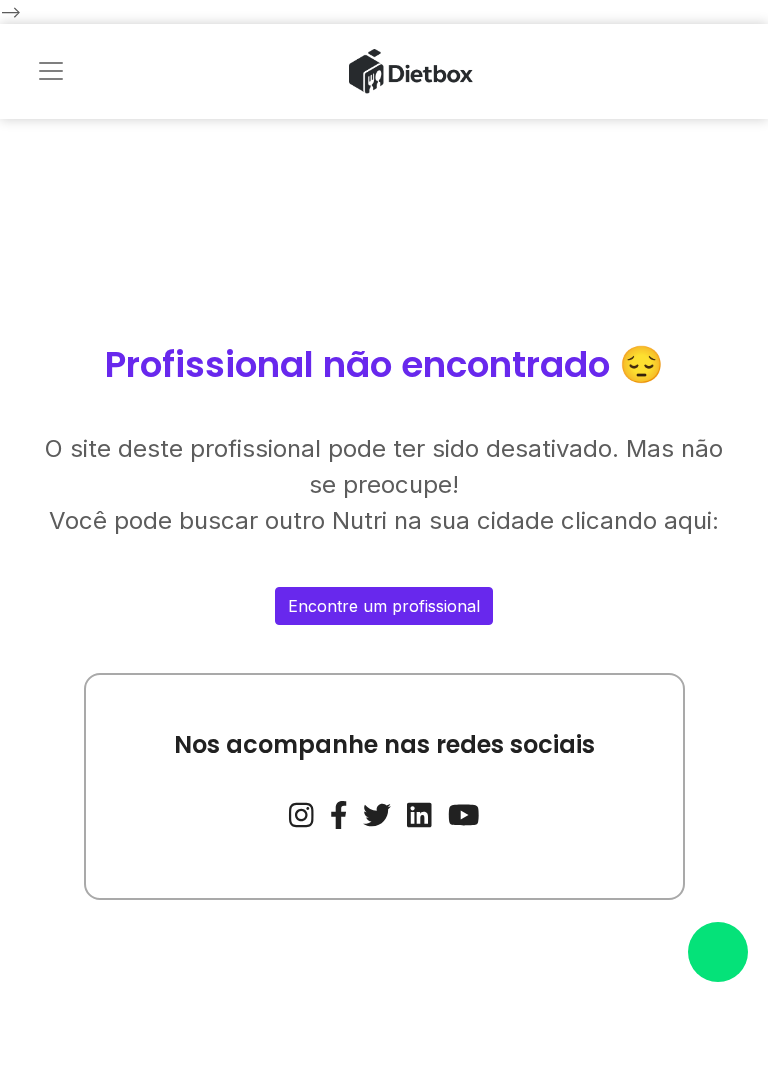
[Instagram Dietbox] (301, 813)
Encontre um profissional (384, 606)
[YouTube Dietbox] (464, 813)
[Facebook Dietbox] (339, 813)
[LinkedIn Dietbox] (419, 813)
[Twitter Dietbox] (377, 813)
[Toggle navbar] (51, 71)
